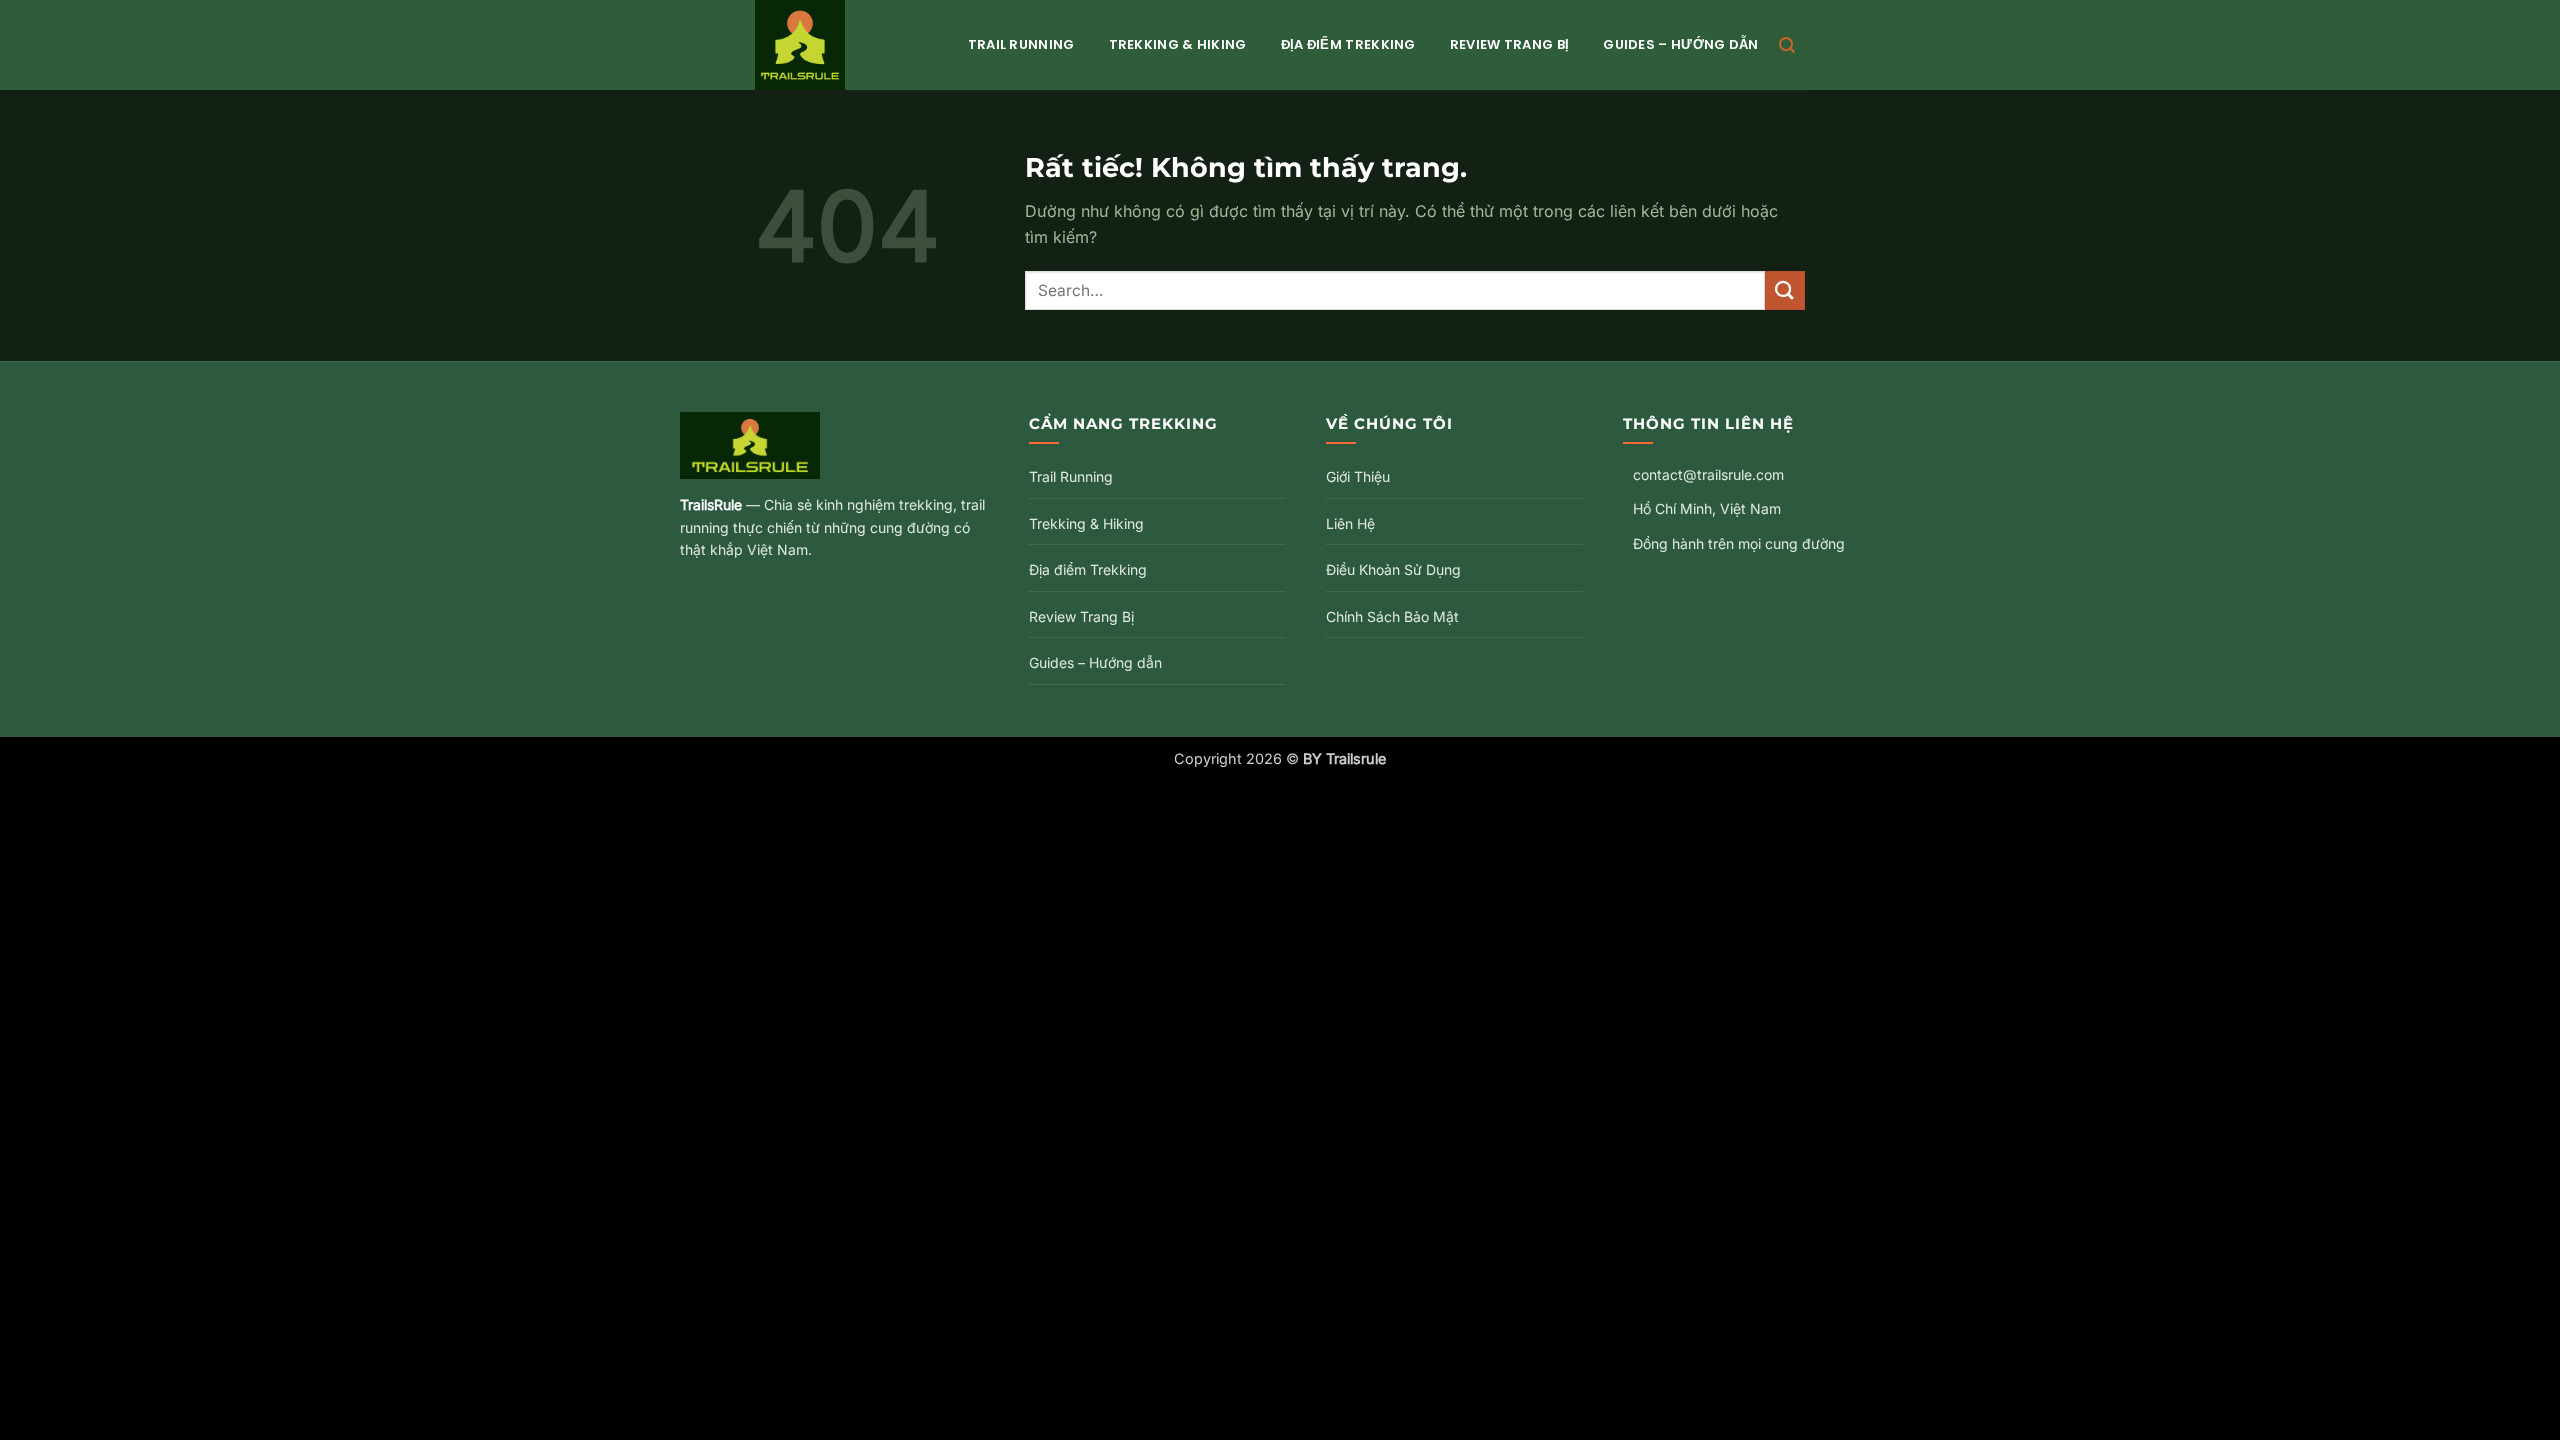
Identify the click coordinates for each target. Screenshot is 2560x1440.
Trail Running (1021, 44)
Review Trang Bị (1510, 44)
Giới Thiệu (1358, 476)
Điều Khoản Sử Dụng (1393, 569)
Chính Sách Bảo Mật (1392, 616)
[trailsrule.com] (841, 45)
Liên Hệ (1350, 523)
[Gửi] (1785, 290)
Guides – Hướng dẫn (1680, 44)
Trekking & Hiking (1178, 44)
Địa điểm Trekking (1348, 44)
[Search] (1787, 45)
